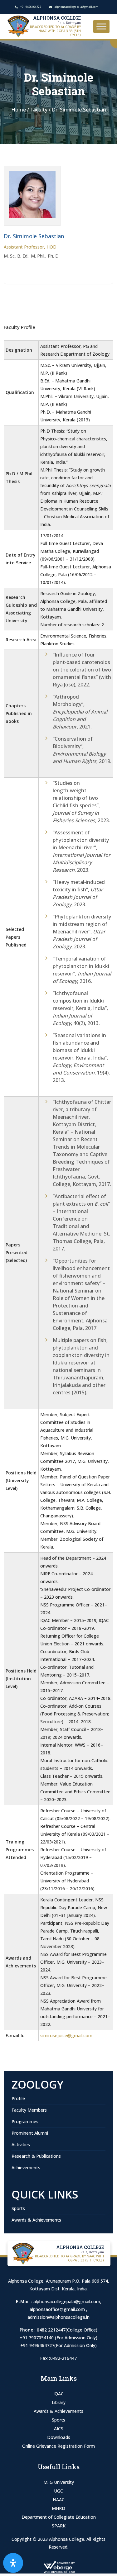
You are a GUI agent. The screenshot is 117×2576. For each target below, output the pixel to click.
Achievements (26, 2168)
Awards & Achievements (36, 2220)
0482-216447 (63, 2358)
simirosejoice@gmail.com (66, 2035)
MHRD (58, 2508)
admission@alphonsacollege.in (58, 2317)
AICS (59, 2429)
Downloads (59, 2437)
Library (59, 2402)
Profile (18, 2098)
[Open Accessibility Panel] (13, 2563)
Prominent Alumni (30, 2133)
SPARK (59, 2526)
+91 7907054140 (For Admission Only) (58, 2338)
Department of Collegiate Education (59, 2517)
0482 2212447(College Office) (67, 2330)
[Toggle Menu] (101, 26)
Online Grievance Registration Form (58, 2446)
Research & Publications (36, 2156)
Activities (21, 2144)
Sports (18, 2208)
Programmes (25, 2121)
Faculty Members (29, 2110)
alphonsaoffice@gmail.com (58, 2309)
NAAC (59, 2500)
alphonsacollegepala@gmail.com (67, 2301)
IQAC (58, 2394)
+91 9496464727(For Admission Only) (58, 2345)
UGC (58, 2491)
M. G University (59, 2482)
